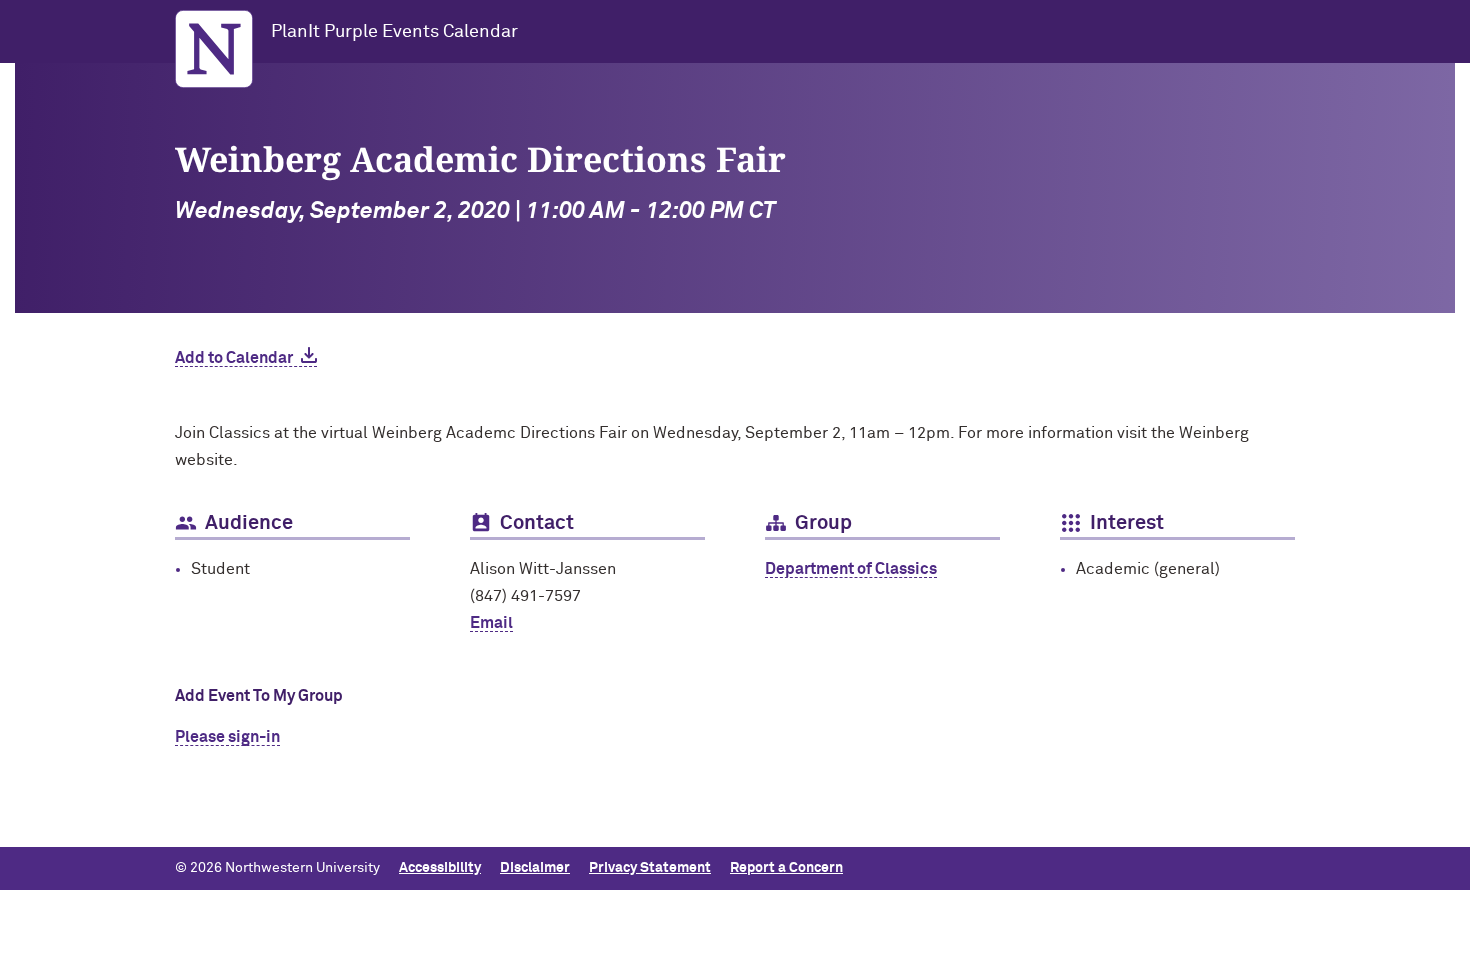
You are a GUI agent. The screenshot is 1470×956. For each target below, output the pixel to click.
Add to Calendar (234, 358)
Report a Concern (786, 868)
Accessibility (440, 868)
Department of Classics (851, 569)
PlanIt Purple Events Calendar (394, 32)
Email (491, 623)
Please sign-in (227, 737)
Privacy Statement (650, 868)
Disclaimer (535, 868)
